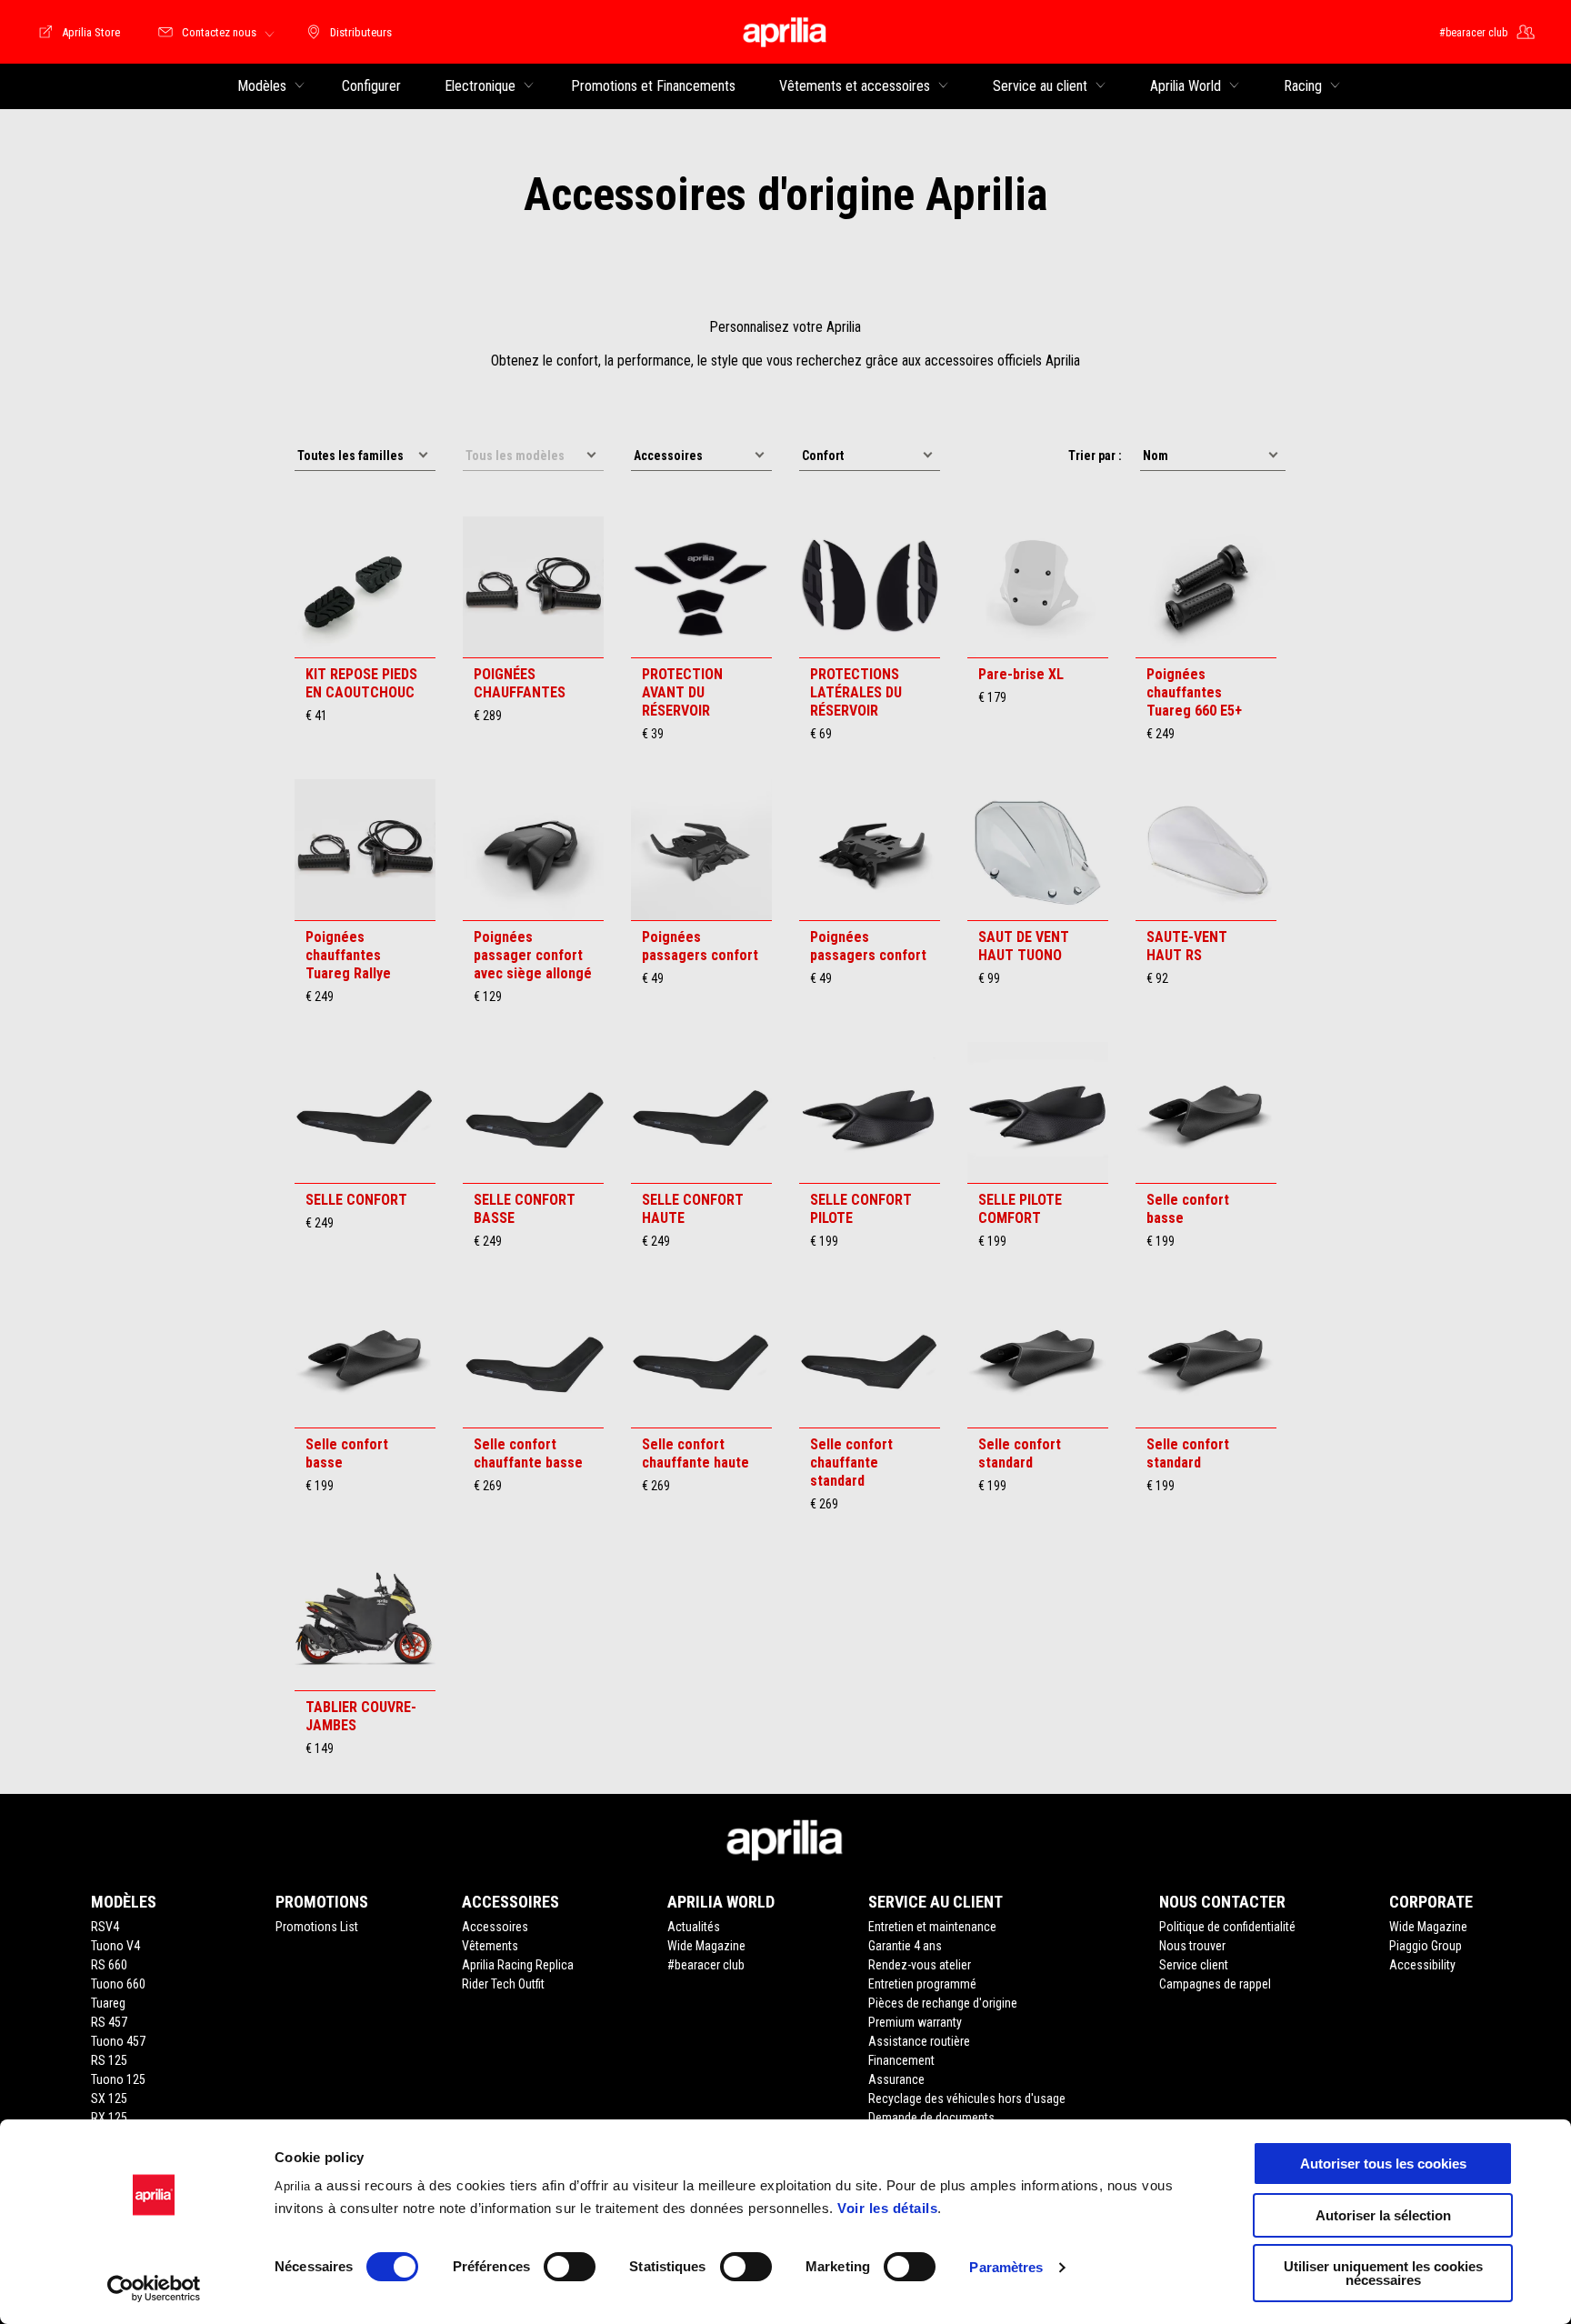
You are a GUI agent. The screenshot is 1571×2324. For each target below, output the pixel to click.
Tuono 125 (118, 2079)
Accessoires (495, 1927)
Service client (1194, 1965)
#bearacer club (706, 1965)
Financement (901, 2060)
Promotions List (317, 1927)
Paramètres (1006, 2267)
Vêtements (490, 1946)
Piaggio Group (1426, 1946)
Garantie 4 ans (905, 1946)
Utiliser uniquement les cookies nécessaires (1383, 2273)
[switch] (570, 2267)
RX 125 (109, 2118)
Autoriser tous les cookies (1383, 2164)
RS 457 (109, 2022)
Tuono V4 (115, 1946)
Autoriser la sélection (1383, 2215)
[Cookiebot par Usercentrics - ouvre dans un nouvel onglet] (154, 2289)
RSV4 (105, 1927)
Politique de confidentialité (1227, 1927)
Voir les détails (887, 2208)
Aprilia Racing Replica (518, 1965)
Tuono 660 (118, 1984)
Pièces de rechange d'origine (943, 2003)
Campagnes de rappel (1215, 1984)
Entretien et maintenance (932, 1927)
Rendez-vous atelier (920, 1965)
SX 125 (109, 2099)
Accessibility (1422, 1965)
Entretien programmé (922, 1984)
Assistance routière (919, 2041)
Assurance (896, 2079)
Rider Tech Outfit (503, 1984)
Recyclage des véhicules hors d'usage (967, 2099)
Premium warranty (915, 2022)
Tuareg (108, 2003)
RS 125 (109, 2060)
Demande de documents (931, 2118)
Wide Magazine (706, 1946)
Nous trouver (1192, 1946)
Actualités (694, 1927)
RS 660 (109, 1965)
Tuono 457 (118, 2041)
